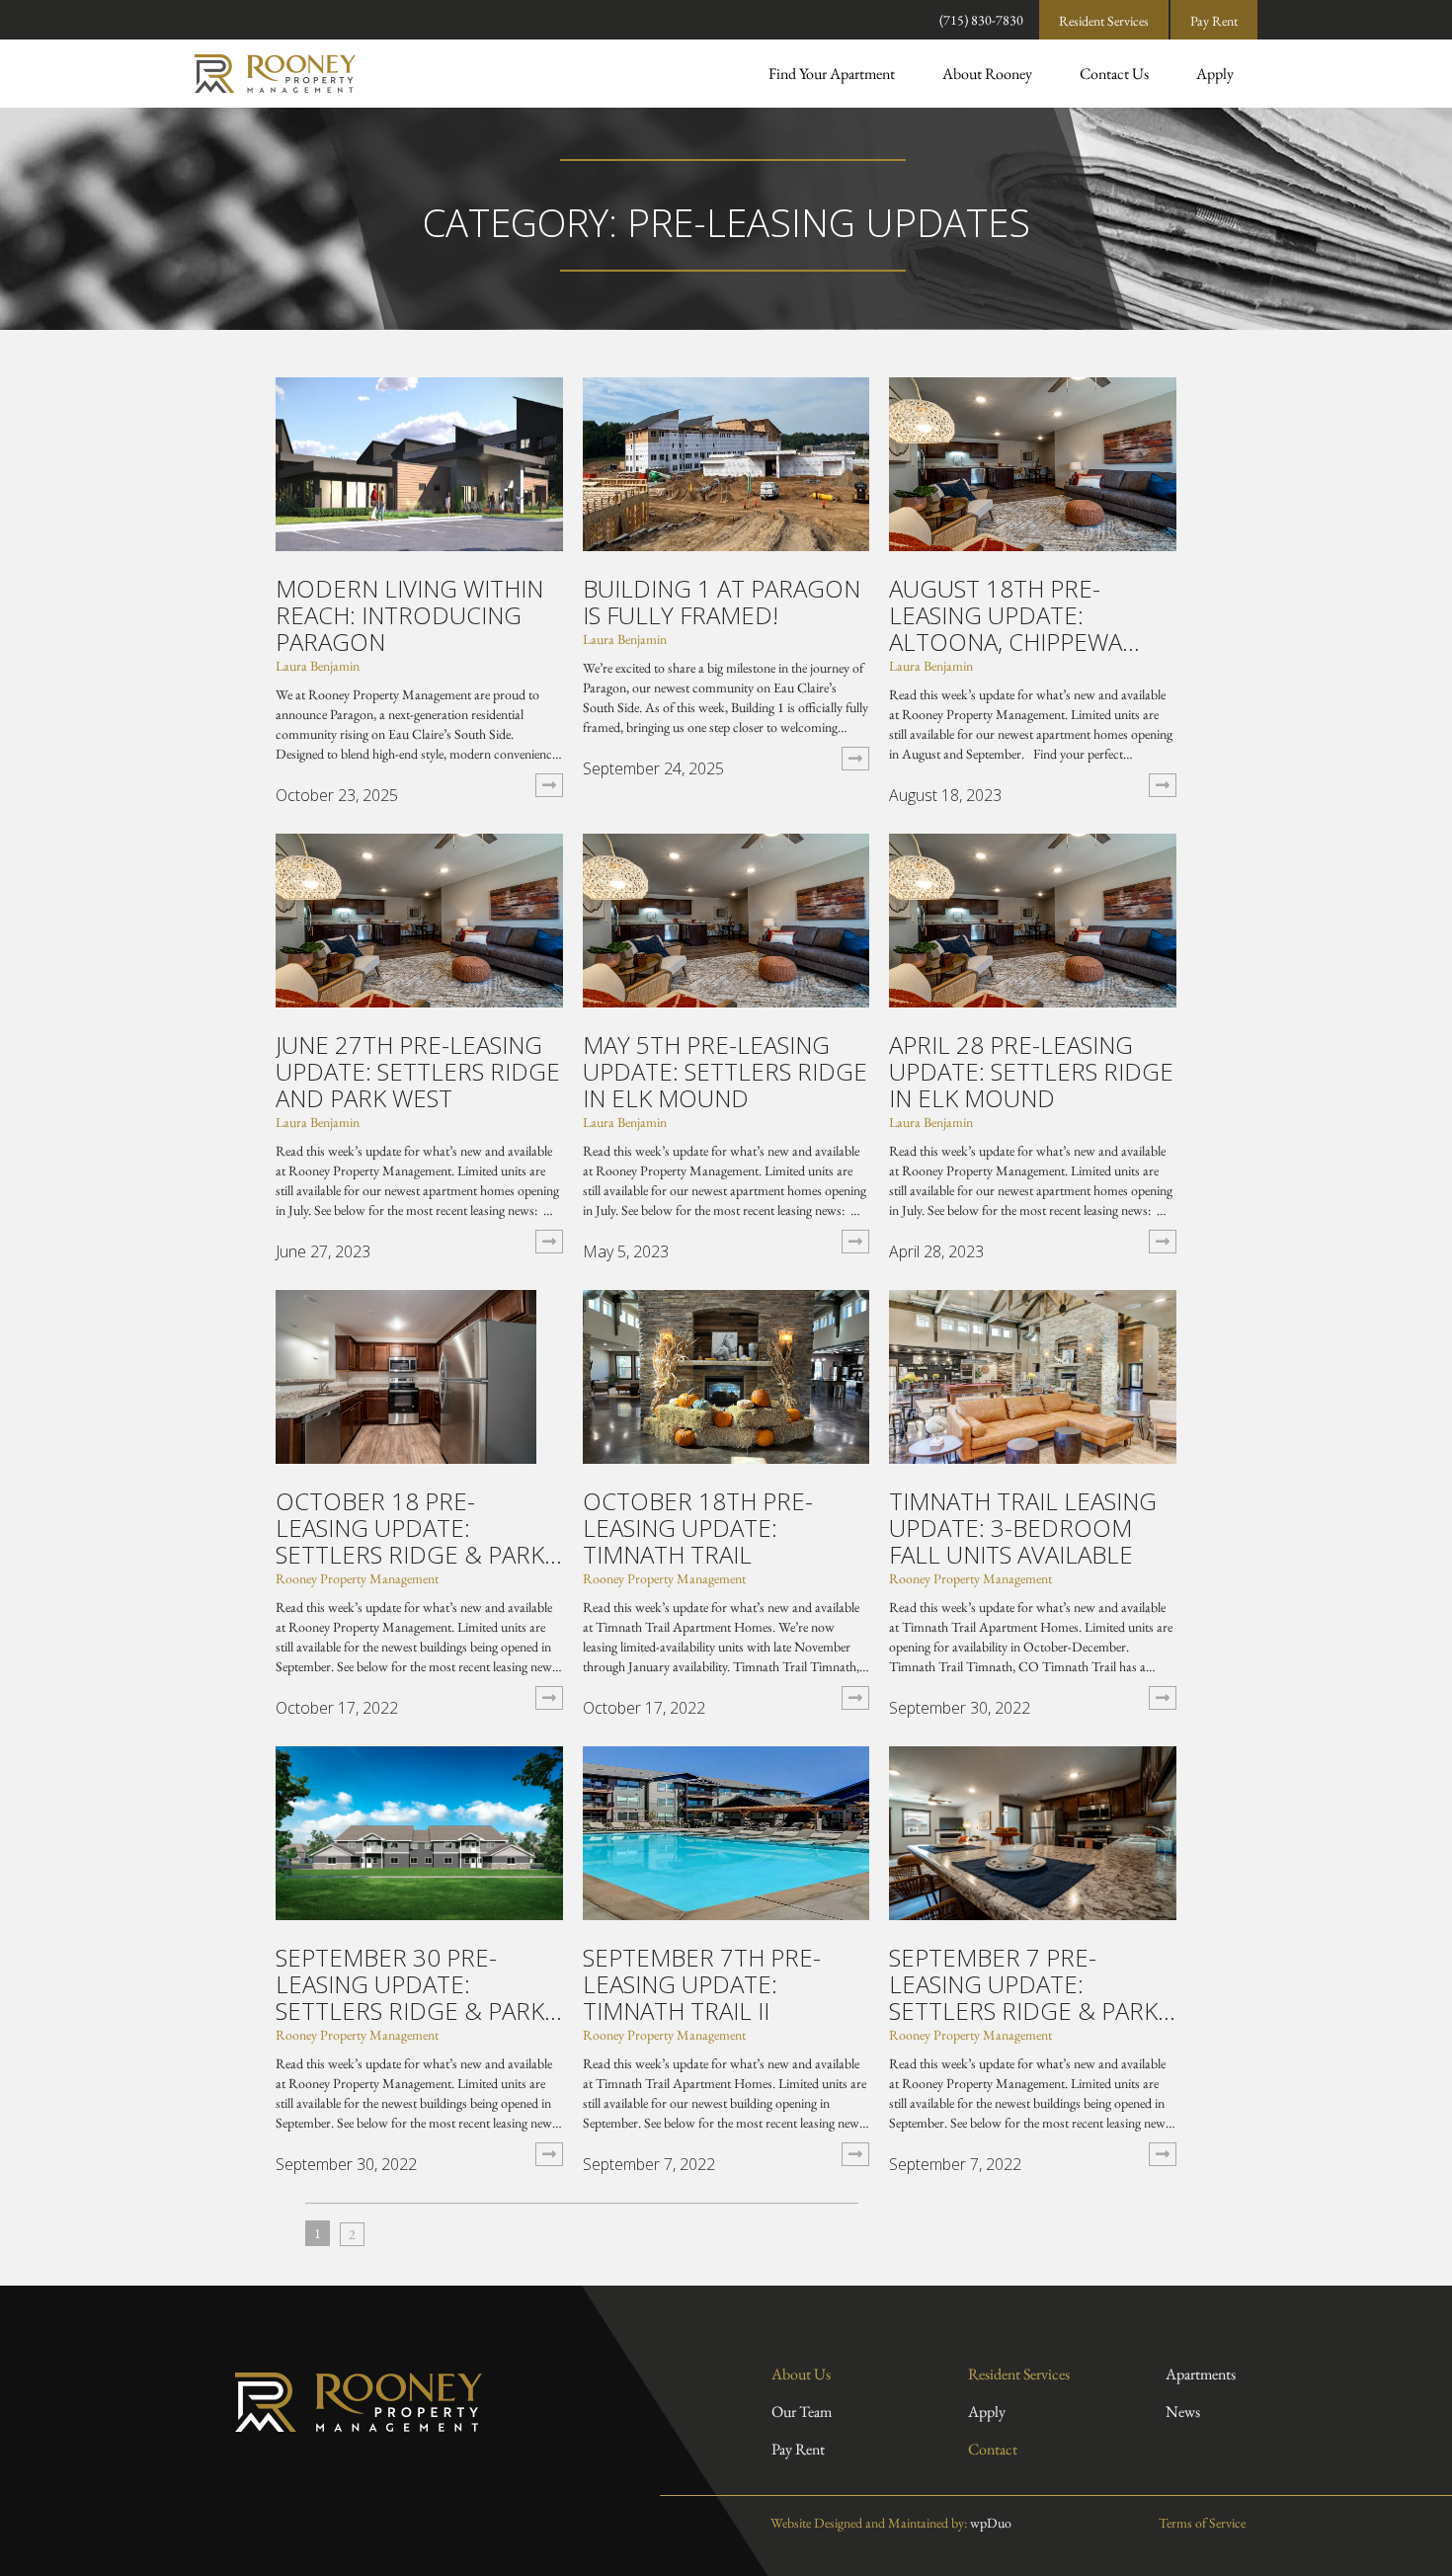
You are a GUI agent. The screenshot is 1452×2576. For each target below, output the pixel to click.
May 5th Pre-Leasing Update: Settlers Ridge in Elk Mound (725, 1071)
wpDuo (991, 2523)
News (1183, 2412)
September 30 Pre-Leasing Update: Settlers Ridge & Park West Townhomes (410, 1984)
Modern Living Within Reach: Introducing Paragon (409, 615)
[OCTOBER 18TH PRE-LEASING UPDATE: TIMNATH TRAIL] (726, 1374)
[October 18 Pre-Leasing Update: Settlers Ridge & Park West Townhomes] (406, 1374)
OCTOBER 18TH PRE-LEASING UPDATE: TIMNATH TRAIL (698, 1528)
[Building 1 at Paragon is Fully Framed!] (726, 462)
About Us (801, 2374)
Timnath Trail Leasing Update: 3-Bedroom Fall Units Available (1023, 1528)
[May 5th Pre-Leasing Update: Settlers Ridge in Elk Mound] (726, 918)
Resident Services (1104, 21)
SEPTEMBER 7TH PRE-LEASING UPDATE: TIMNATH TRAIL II (702, 1984)
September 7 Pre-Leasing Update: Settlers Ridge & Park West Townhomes (1023, 1984)
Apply (1215, 74)
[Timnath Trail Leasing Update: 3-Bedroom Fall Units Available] (1033, 1374)
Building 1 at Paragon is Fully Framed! (722, 602)
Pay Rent (1214, 21)
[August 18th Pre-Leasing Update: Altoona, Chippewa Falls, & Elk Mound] (1033, 462)
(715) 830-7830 (981, 20)
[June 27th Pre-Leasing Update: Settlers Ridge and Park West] (419, 918)
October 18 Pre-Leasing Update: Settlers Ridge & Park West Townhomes (410, 1528)
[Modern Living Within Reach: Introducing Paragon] (419, 462)
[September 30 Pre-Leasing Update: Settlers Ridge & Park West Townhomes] (419, 1831)
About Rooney (987, 74)
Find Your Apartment (832, 74)
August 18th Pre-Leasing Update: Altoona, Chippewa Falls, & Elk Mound (1007, 615)
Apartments (1201, 2374)
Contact (993, 2449)
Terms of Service (1201, 2523)
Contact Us (1114, 74)
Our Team (802, 2412)
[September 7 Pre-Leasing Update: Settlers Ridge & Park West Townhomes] (1033, 1831)
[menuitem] (832, 74)
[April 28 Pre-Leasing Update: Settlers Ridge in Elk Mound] (1033, 918)
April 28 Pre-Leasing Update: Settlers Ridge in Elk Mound (1031, 1071)
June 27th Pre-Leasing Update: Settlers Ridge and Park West (418, 1071)
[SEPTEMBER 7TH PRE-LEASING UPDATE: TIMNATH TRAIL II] (726, 1831)
